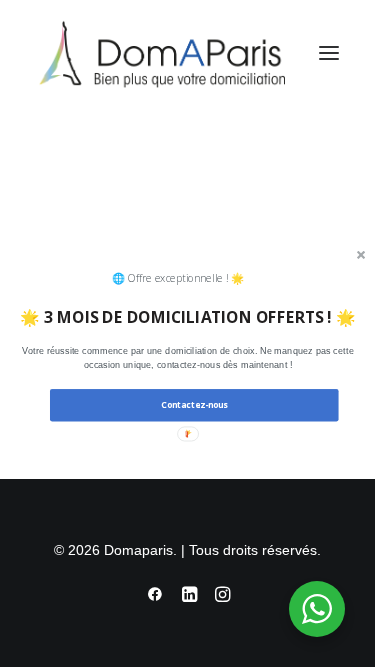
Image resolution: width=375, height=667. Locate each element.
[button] (187, 358)
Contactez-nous (193, 404)
